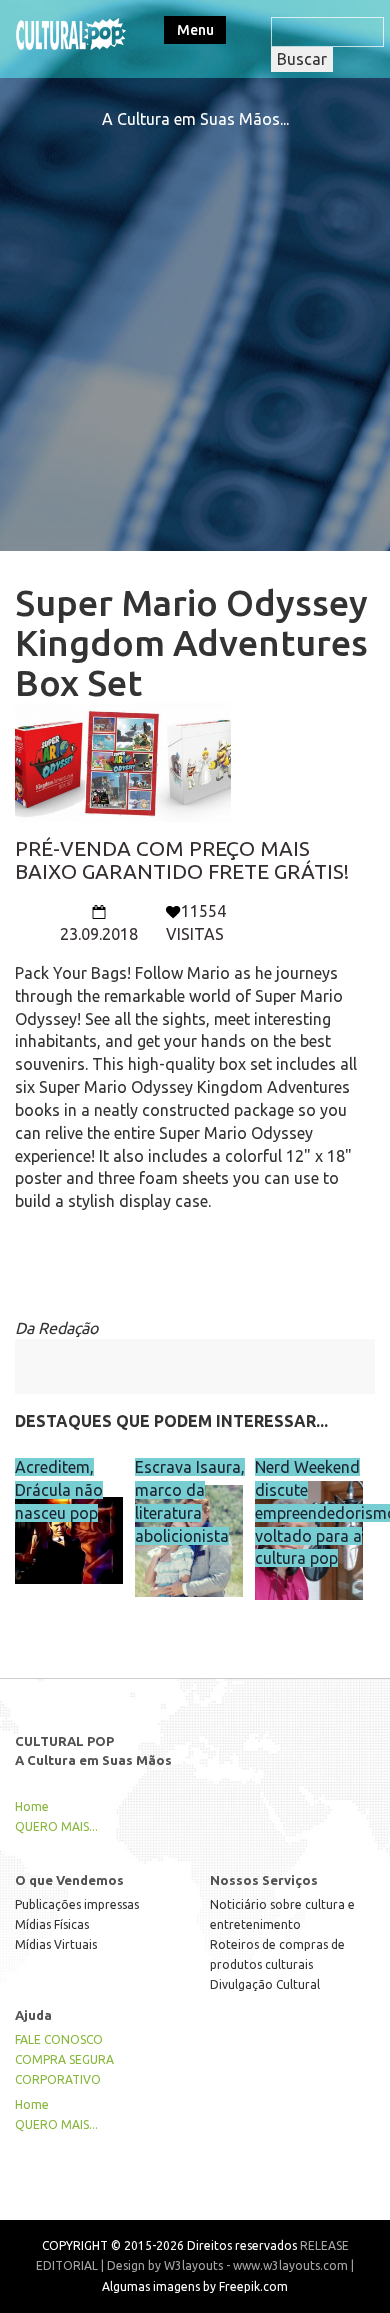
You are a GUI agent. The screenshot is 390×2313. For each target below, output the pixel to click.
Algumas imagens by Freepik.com (195, 2286)
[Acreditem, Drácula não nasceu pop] (69, 1526)
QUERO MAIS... (56, 1826)
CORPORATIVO (58, 2079)
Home (32, 1806)
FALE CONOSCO (59, 2039)
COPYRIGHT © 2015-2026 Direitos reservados (169, 2245)
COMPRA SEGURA (64, 2059)
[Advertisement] (195, 326)
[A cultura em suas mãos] (71, 32)
